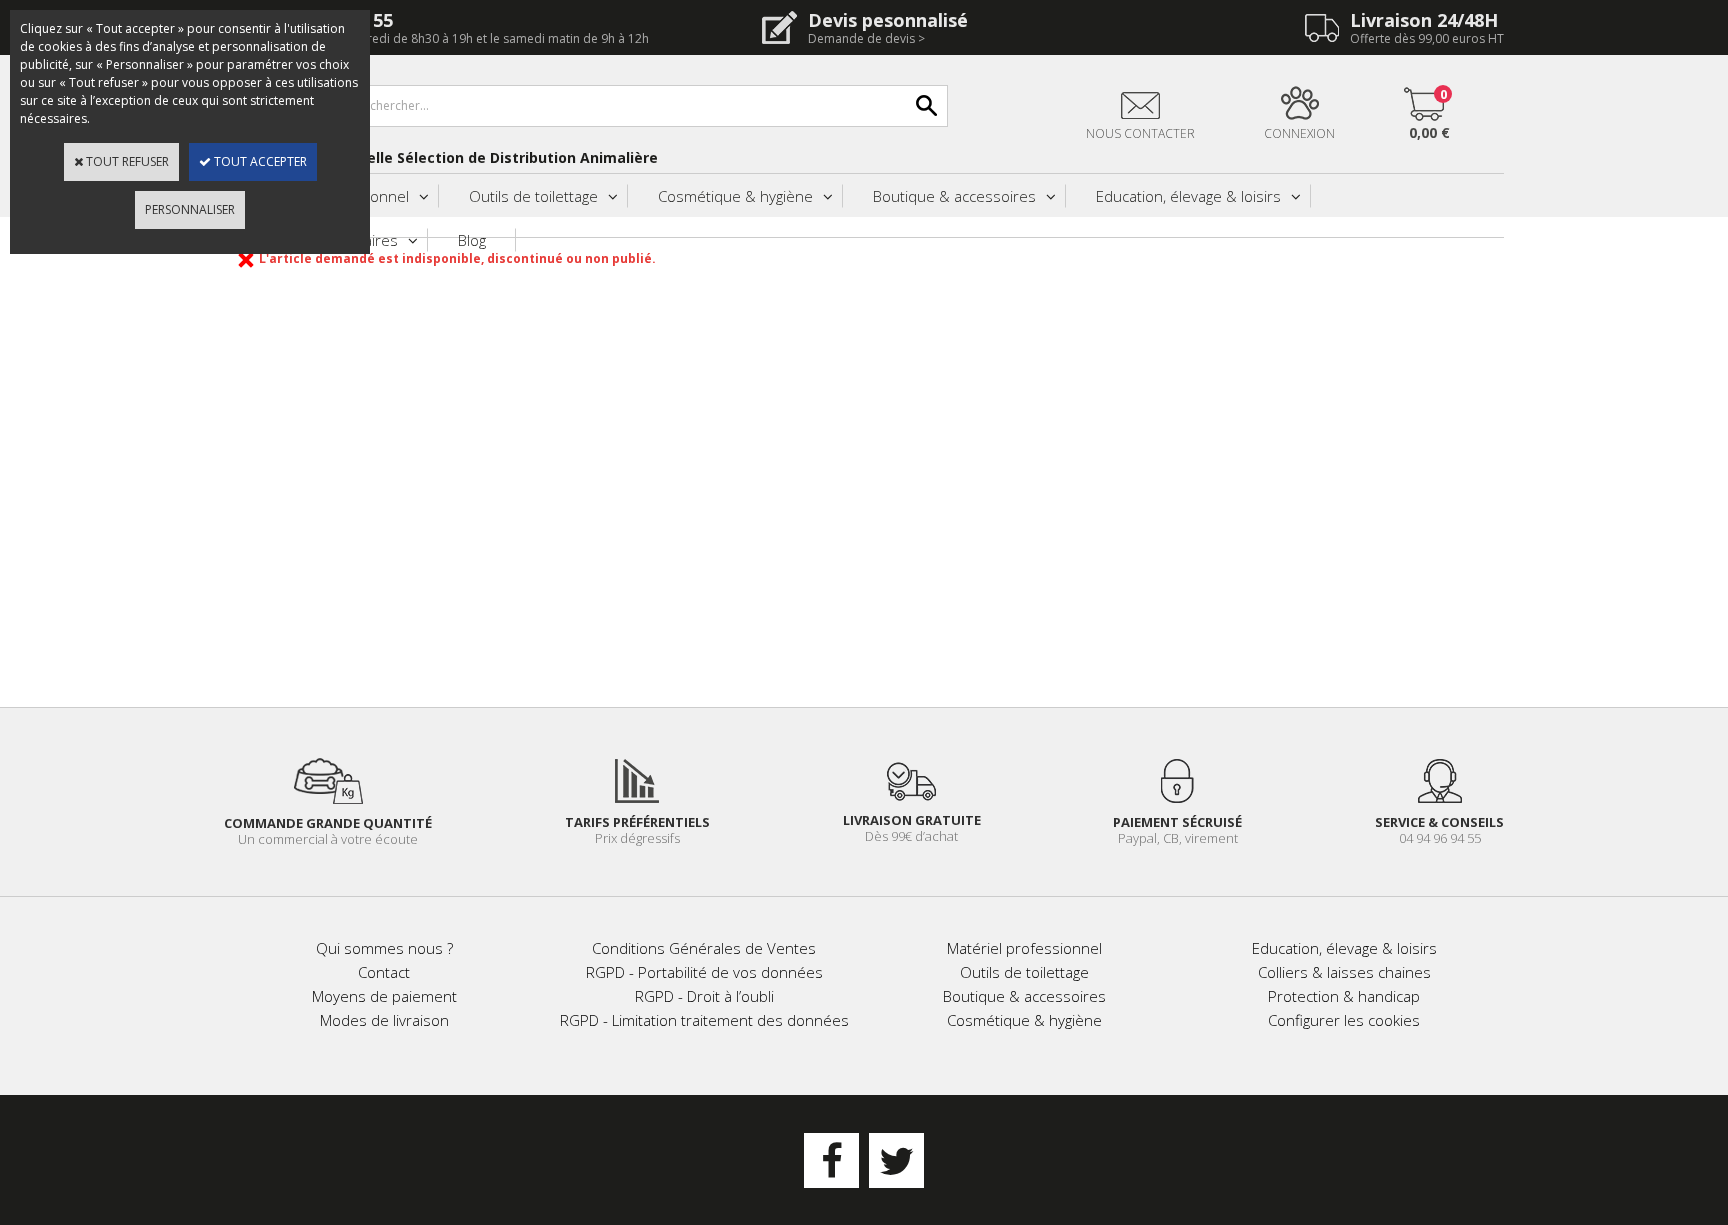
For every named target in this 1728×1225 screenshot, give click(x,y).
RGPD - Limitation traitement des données (704, 1020)
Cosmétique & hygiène (735, 196)
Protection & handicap (1344, 996)
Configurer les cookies (1344, 1020)
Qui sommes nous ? (384, 948)
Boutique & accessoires (954, 196)
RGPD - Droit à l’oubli (704, 996)
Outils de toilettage (533, 196)
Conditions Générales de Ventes (704, 948)
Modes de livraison (384, 1020)
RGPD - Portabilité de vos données (704, 972)
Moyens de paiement (384, 996)
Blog (472, 240)
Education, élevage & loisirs (1188, 196)
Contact (384, 972)
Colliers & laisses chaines (1344, 972)
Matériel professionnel (1024, 948)
